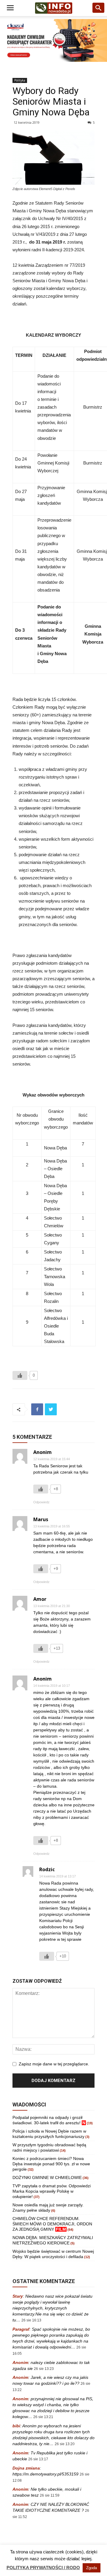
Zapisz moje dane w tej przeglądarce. (54, 2064)
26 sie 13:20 (65, 2444)
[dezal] (53, 40)
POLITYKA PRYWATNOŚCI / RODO (43, 2568)
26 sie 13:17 (38, 2459)
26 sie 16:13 (31, 2320)
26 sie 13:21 (43, 2417)
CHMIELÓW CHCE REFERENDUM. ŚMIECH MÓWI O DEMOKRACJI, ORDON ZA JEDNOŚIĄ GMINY (52, 2224)
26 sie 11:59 (50, 2495)
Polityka (20, 80)
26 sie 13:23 (44, 2369)
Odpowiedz (41, 1502)
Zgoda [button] (92, 2568)
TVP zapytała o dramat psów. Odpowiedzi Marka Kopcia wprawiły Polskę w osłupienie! (52, 2191)
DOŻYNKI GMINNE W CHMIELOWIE (47, 2177)
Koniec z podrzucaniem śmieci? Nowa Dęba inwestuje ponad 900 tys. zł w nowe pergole (51, 2164)
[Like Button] (20, 1375)
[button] (99, 8)
